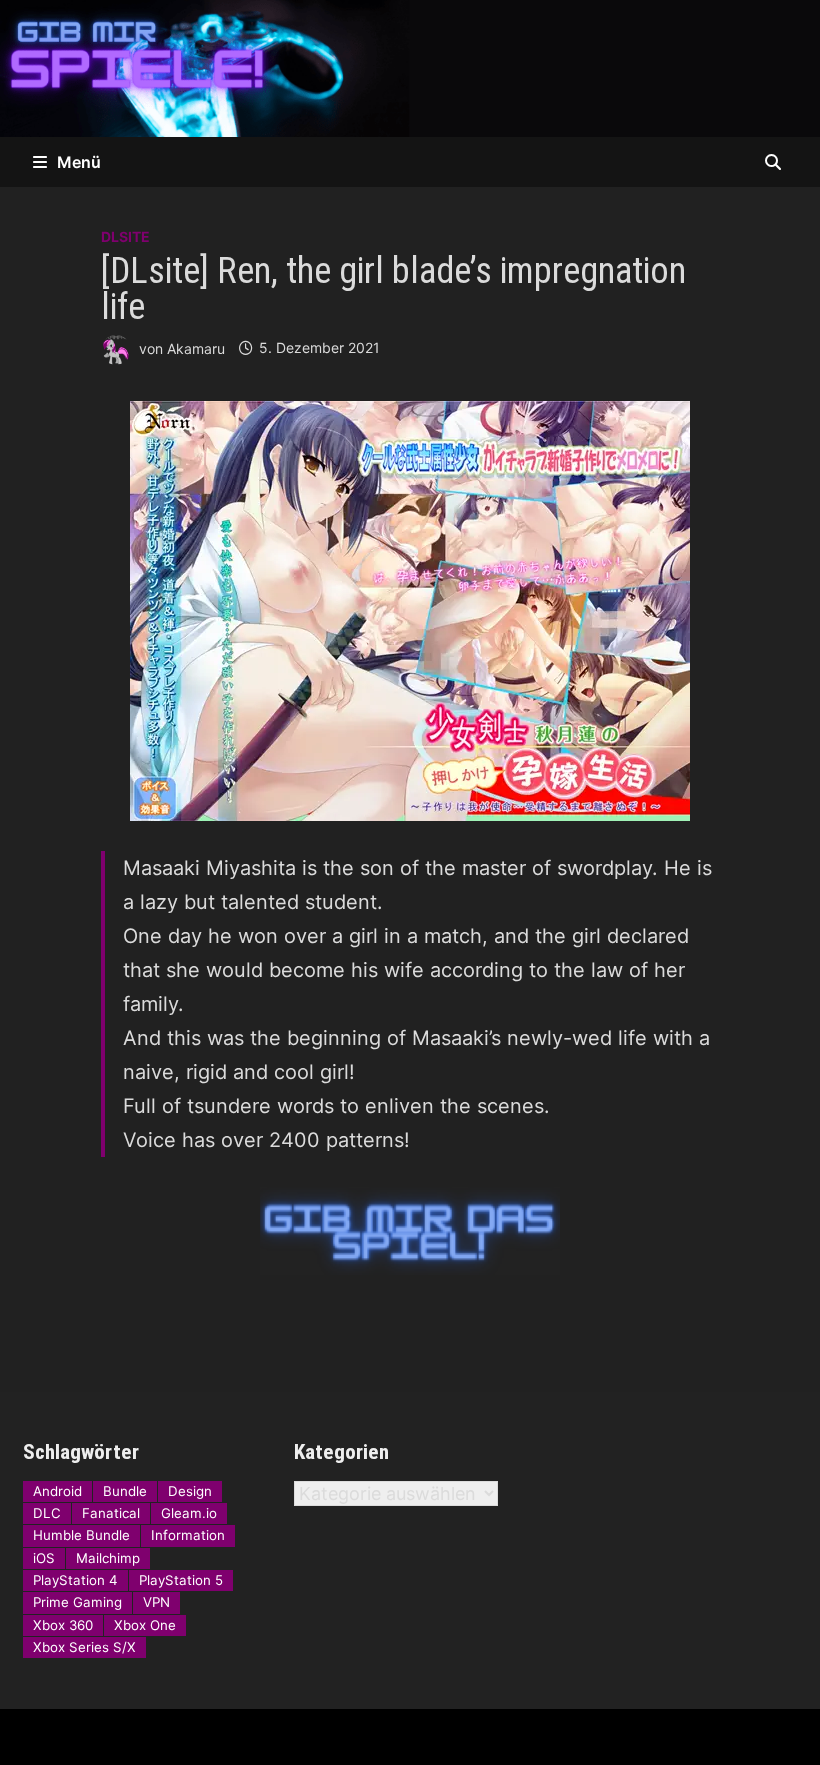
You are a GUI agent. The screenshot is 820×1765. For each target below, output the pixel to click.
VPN (156, 1602)
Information (188, 1535)
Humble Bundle (81, 1535)
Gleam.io (189, 1513)
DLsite (125, 236)
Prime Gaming (77, 1602)
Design (190, 1491)
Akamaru (196, 347)
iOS (44, 1558)
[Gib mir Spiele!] (410, 66)
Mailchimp (108, 1558)
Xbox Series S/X (84, 1647)
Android (57, 1491)
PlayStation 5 (181, 1580)
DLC (47, 1513)
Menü (79, 162)
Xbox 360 (63, 1625)
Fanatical (111, 1513)
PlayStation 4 (75, 1580)
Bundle (125, 1491)
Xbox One (145, 1625)
